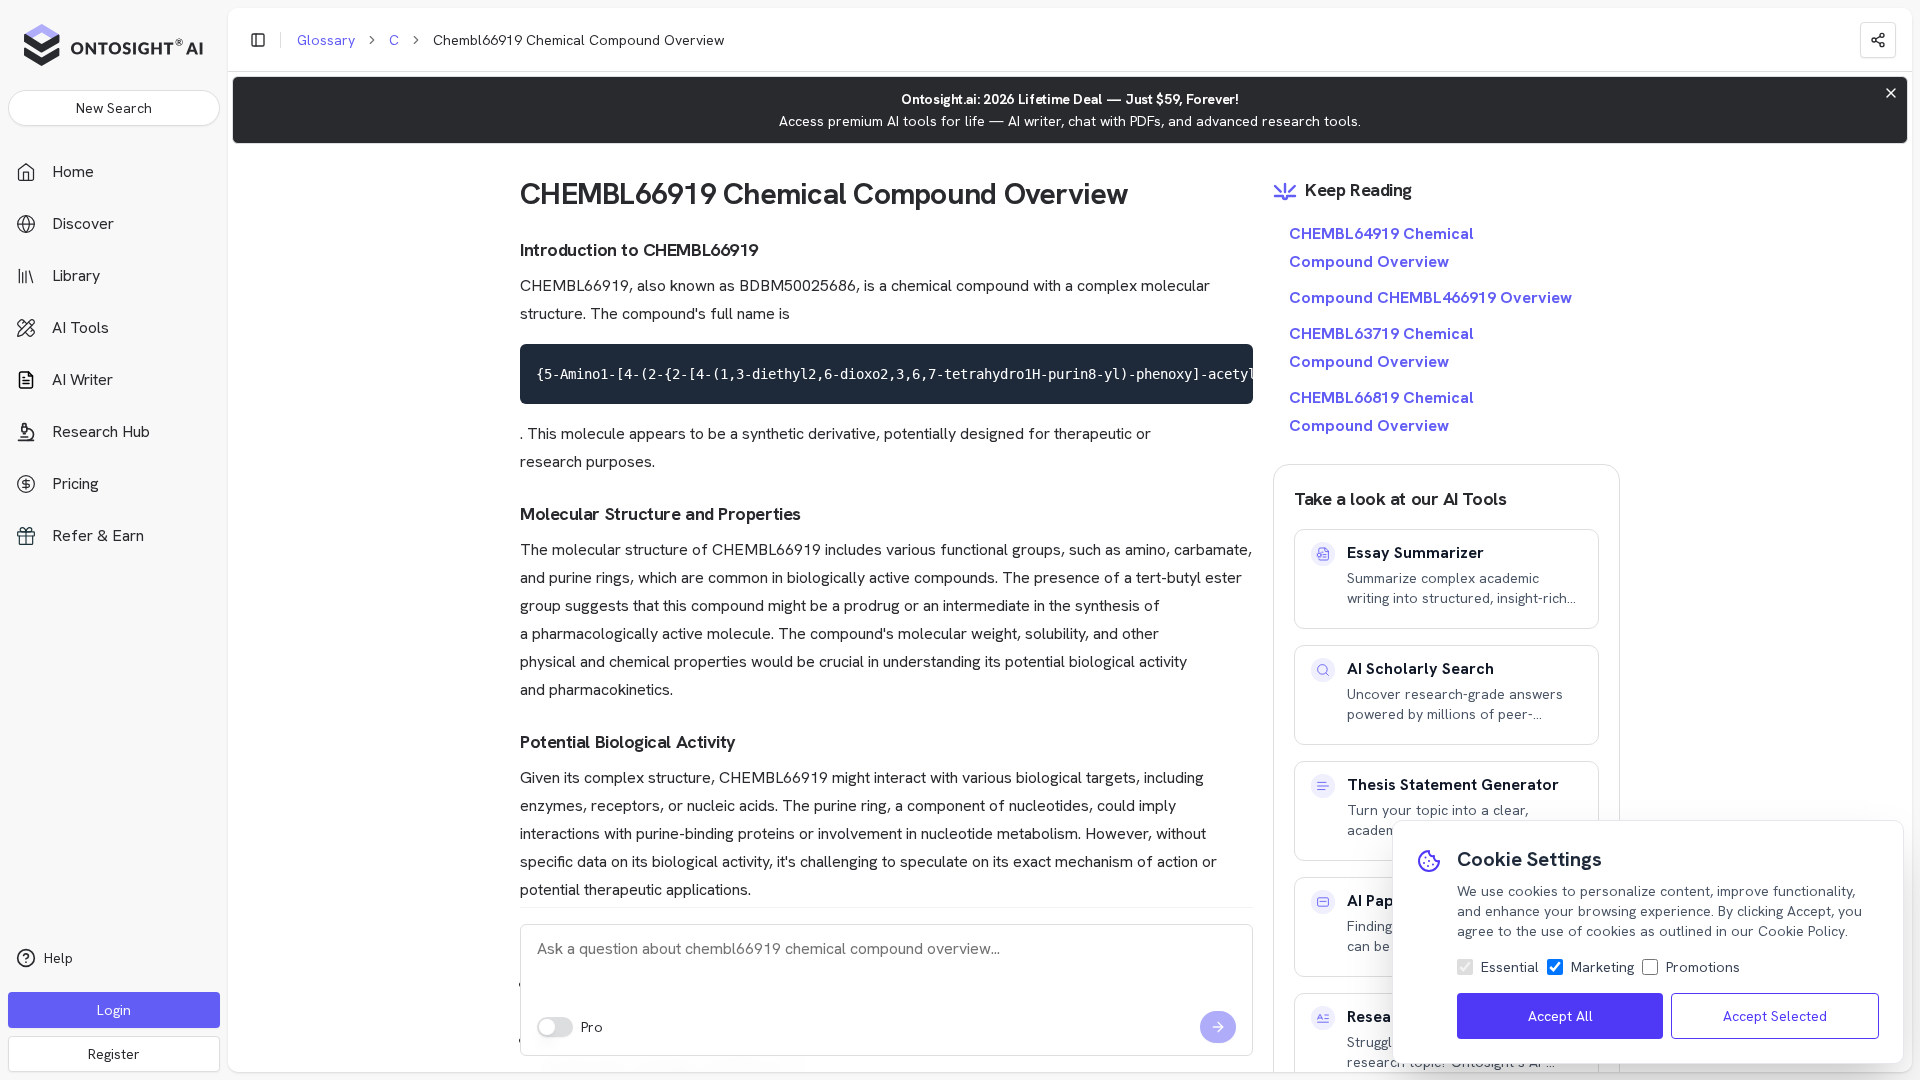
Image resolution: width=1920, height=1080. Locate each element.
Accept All (1560, 1016)
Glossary (326, 40)
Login (114, 1010)
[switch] (555, 1027)
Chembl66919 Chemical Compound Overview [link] (578, 40)
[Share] (1878, 40)
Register (114, 1054)
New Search (114, 108)
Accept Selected (1775, 1016)
